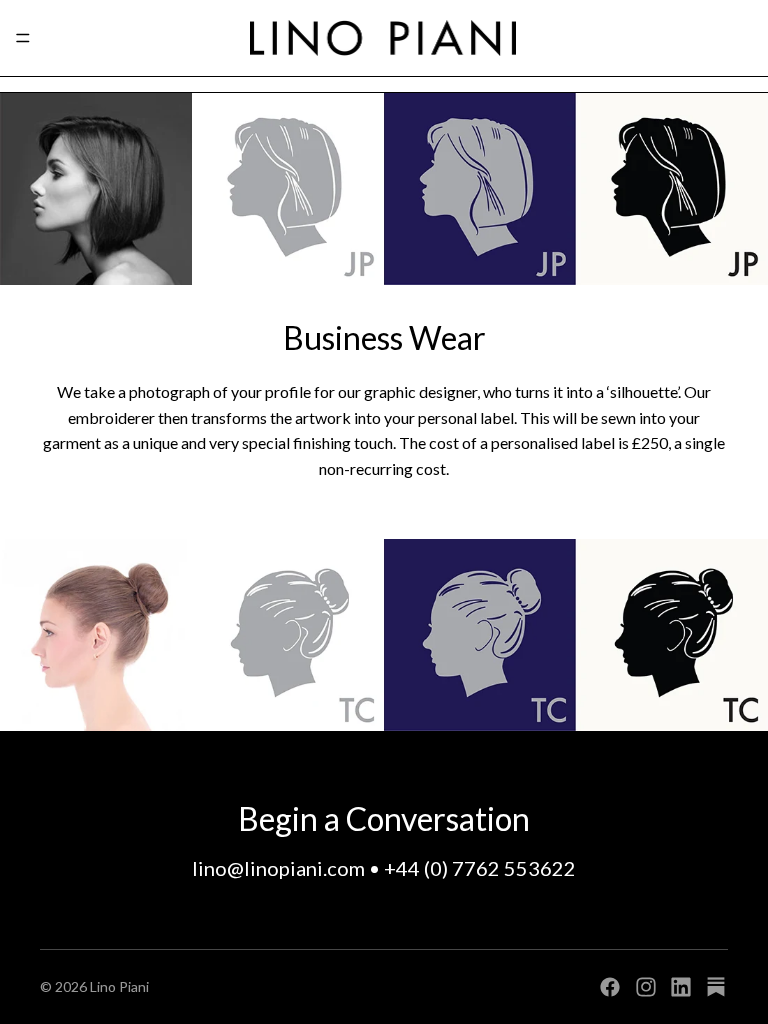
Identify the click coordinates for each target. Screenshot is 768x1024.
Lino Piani (119, 986)
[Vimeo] (716, 987)
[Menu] (23, 38)
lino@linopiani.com (278, 868)
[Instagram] (646, 987)
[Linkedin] (681, 987)
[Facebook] (610, 987)
